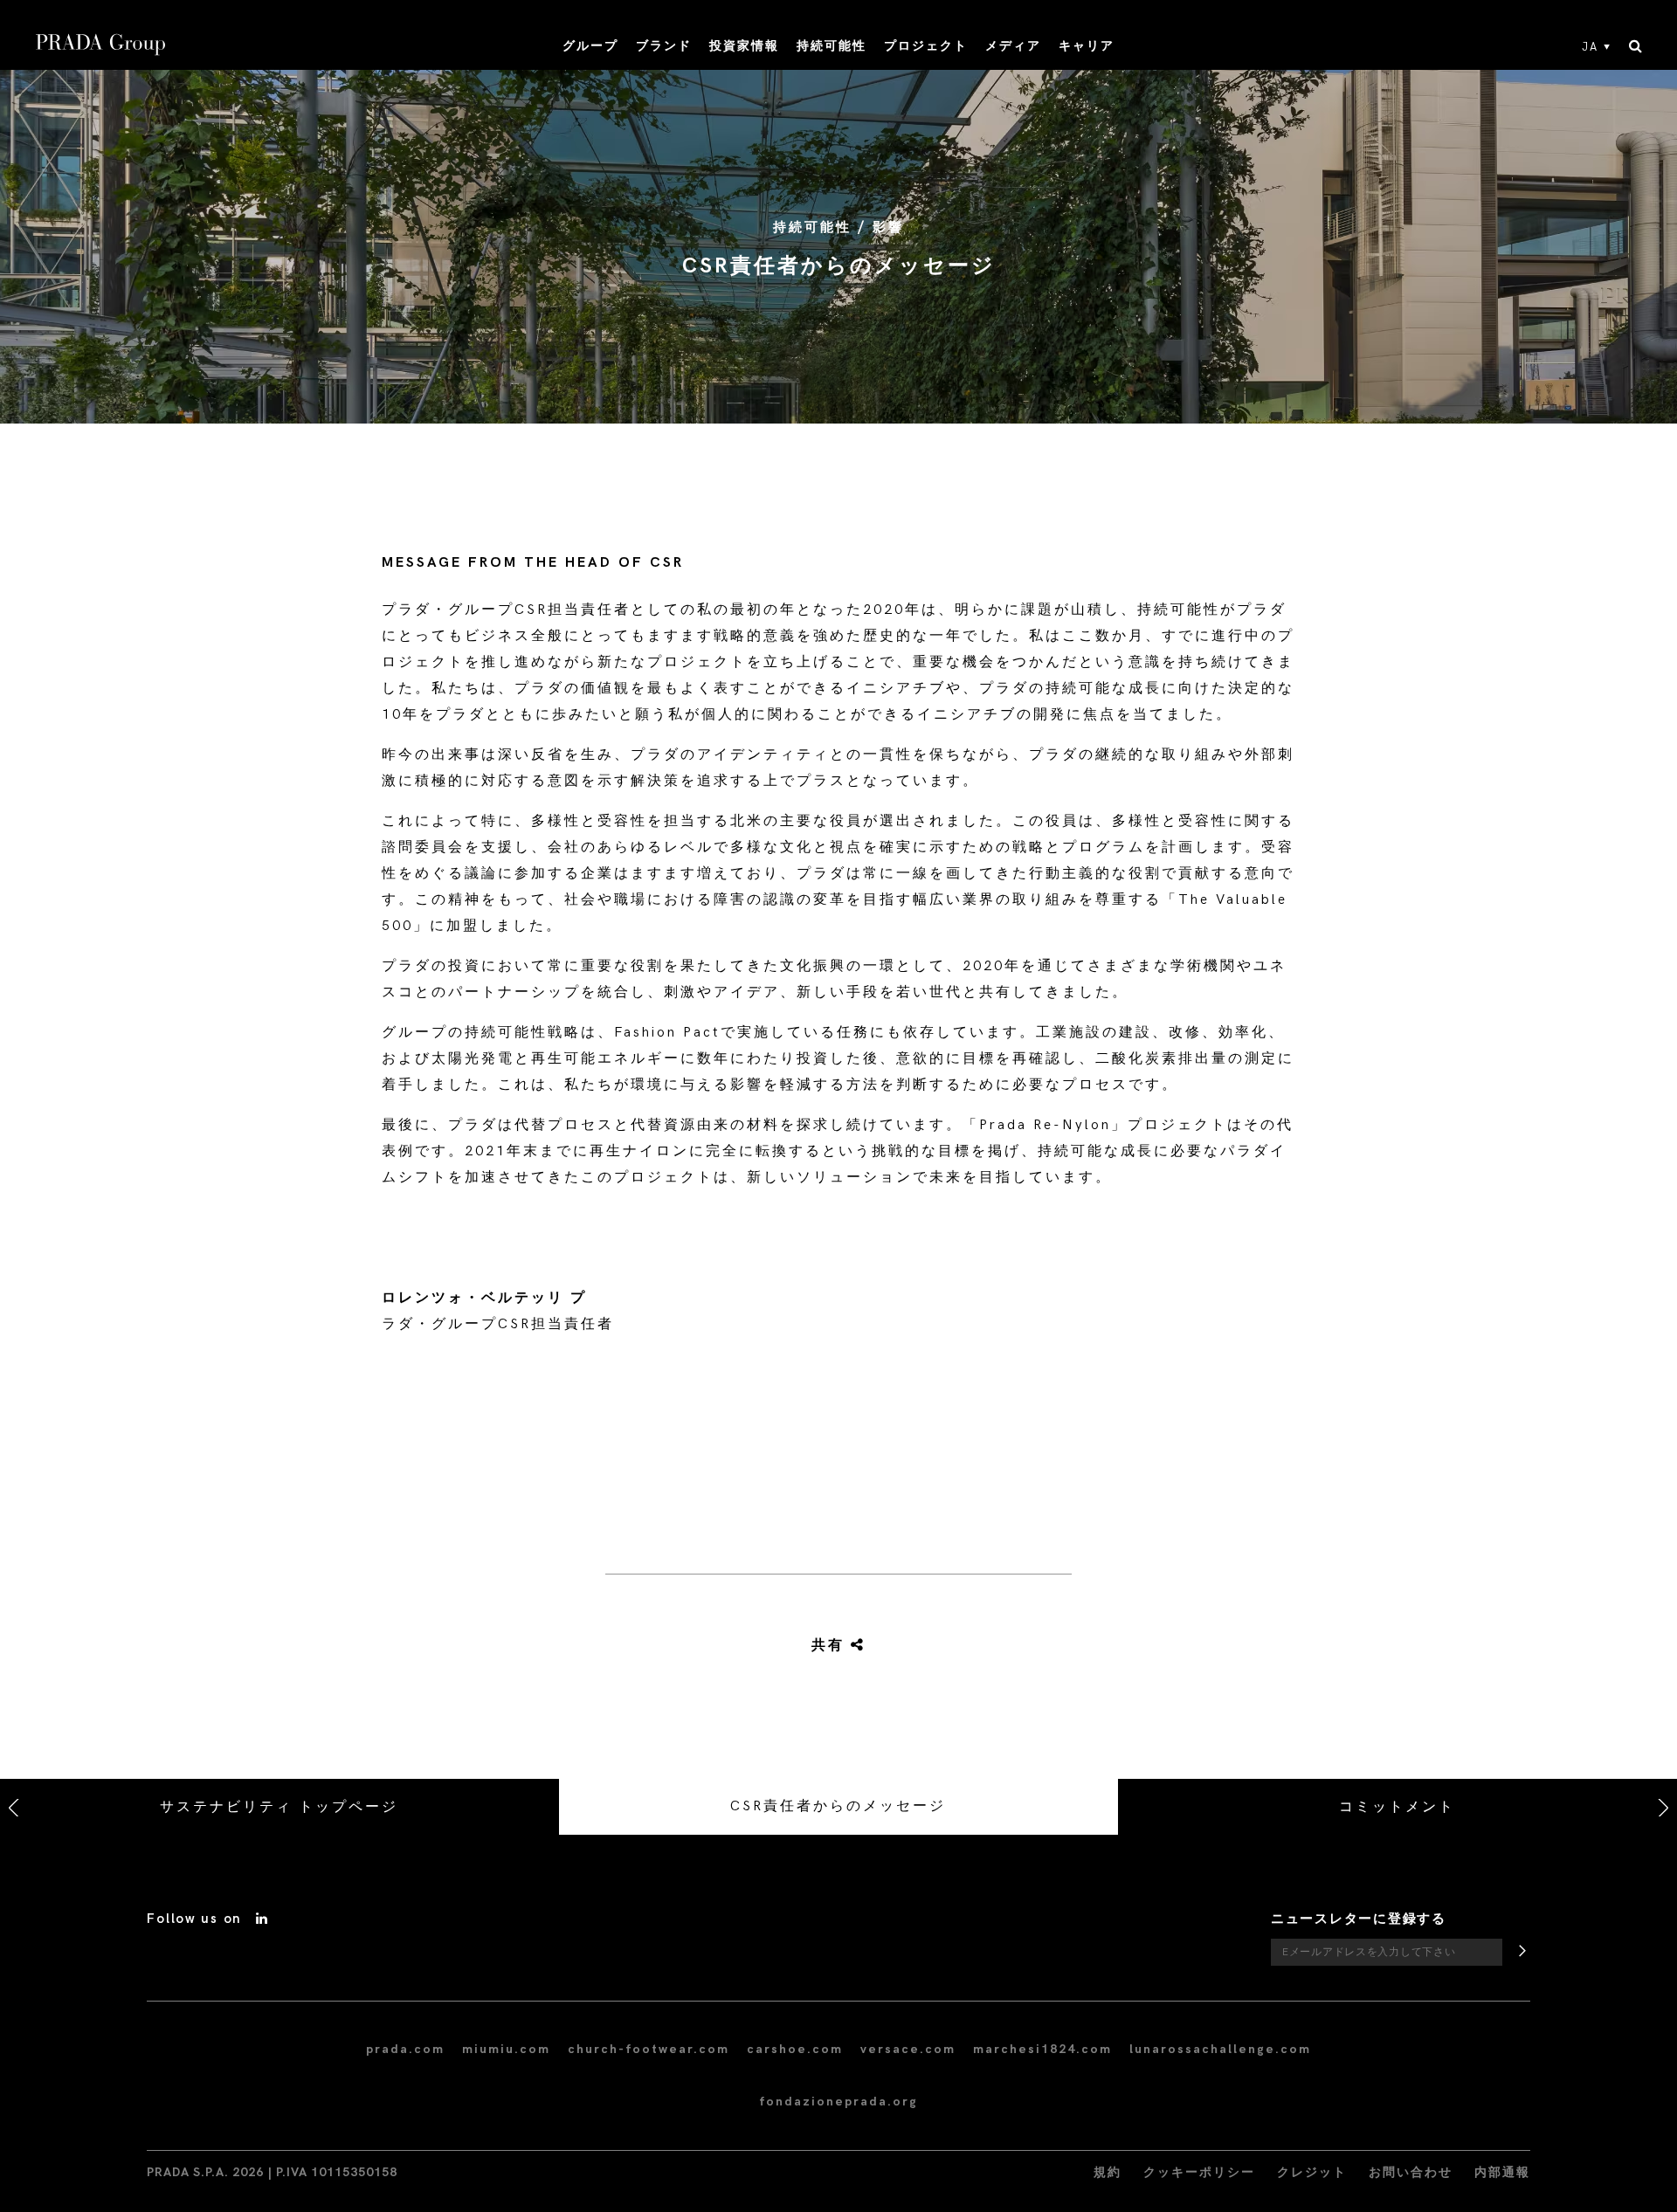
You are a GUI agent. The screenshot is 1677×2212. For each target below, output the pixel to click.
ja (1590, 47)
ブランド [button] (664, 46)
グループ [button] (590, 46)
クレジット (1312, 2172)
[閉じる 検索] (1636, 47)
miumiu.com (506, 2049)
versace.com (908, 2049)
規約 (1108, 2172)
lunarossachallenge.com (1220, 2049)
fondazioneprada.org (838, 2102)
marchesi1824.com (1042, 2049)
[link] (818, 1646)
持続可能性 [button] (832, 46)
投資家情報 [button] (744, 46)
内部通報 (1502, 2172)
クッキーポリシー (1199, 2172)
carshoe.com (795, 2049)
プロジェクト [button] (926, 46)
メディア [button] (1013, 46)
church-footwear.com (649, 2049)
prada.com (405, 2049)
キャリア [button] (1087, 46)
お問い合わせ (1411, 2172)
